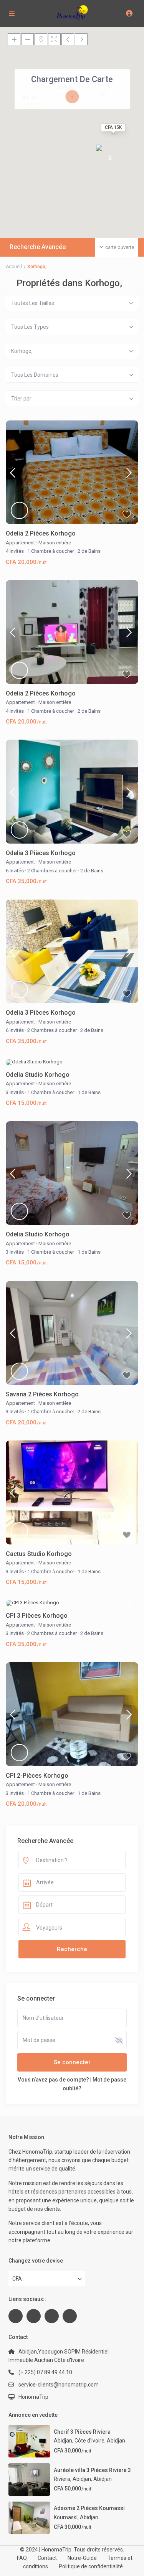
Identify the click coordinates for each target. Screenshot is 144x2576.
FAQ (22, 2558)
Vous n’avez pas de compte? (53, 2080)
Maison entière (55, 543)
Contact (47, 2558)
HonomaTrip (33, 2397)
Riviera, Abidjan (72, 2479)
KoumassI (66, 2517)
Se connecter (72, 2062)
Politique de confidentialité (91, 2566)
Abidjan (116, 2441)
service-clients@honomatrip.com (59, 2385)
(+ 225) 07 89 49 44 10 (45, 2372)
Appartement (20, 543)
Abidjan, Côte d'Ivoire (79, 2441)
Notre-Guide (82, 2558)
